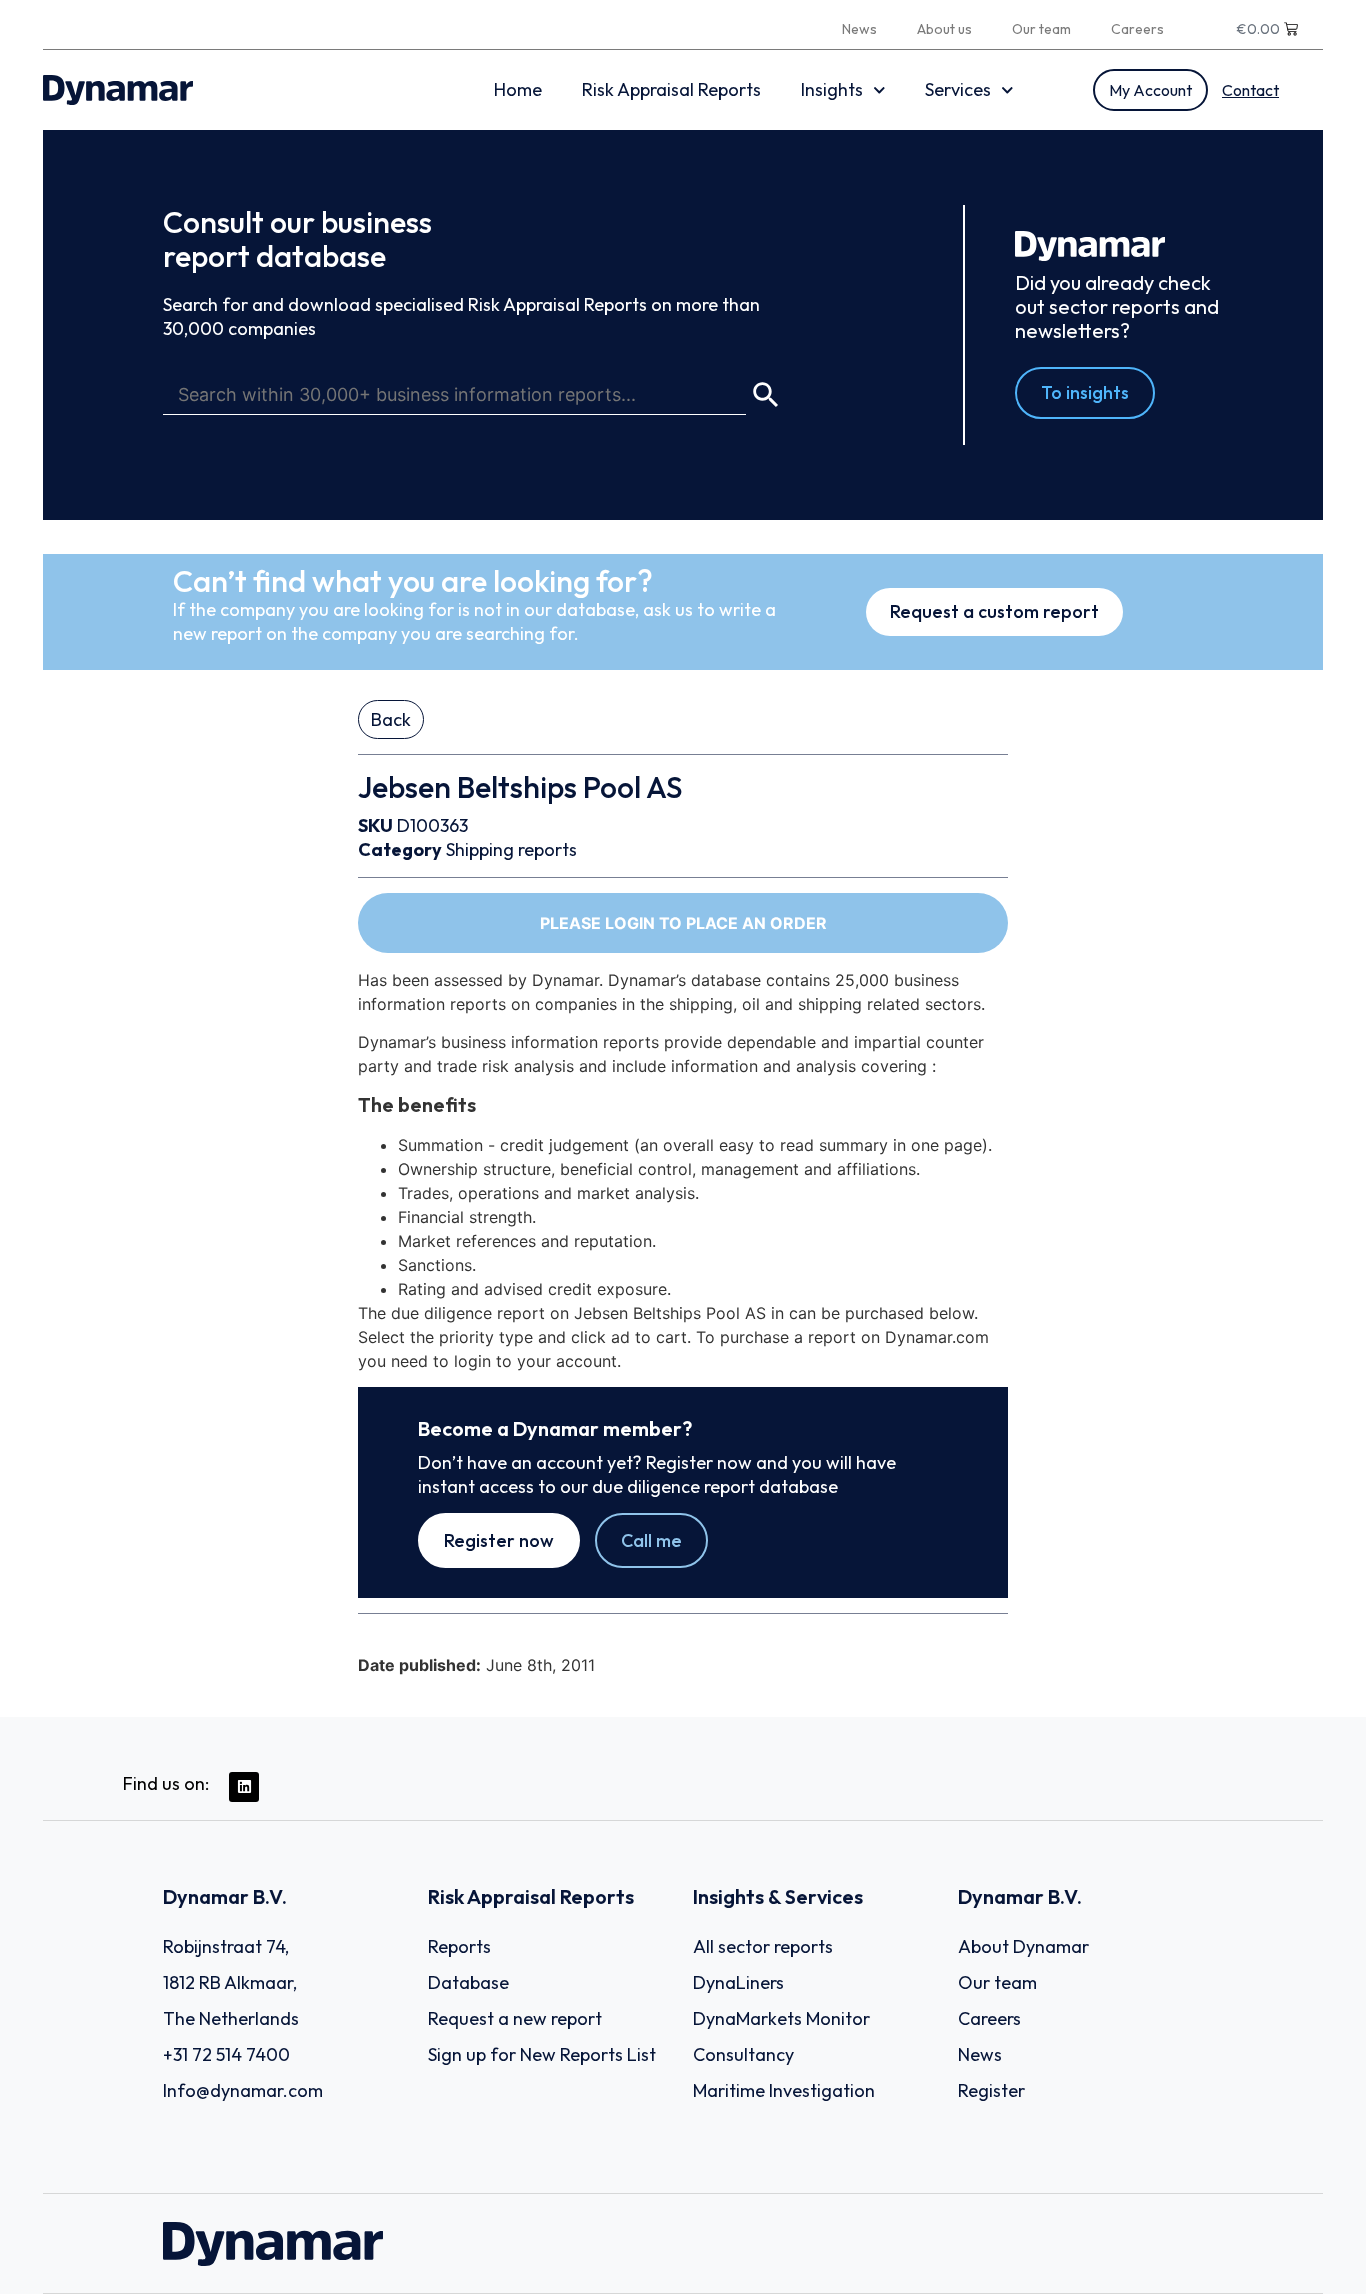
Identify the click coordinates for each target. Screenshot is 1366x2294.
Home (518, 89)
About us (944, 29)
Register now (499, 1540)
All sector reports (763, 1946)
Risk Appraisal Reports (671, 89)
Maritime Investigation (784, 2090)
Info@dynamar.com (243, 2090)
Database (468, 1982)
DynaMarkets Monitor (781, 2018)
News (859, 29)
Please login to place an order (683, 923)
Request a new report (515, 2018)
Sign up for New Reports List (542, 2054)
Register (991, 2090)
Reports (459, 1946)
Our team (1041, 29)
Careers (1137, 29)
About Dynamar (1023, 1946)
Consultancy (743, 2054)
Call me (651, 1540)
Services (958, 89)
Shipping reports (511, 849)
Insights (832, 89)
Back (391, 719)
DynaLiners (738, 1982)
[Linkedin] (244, 1787)
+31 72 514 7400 (226, 2054)
